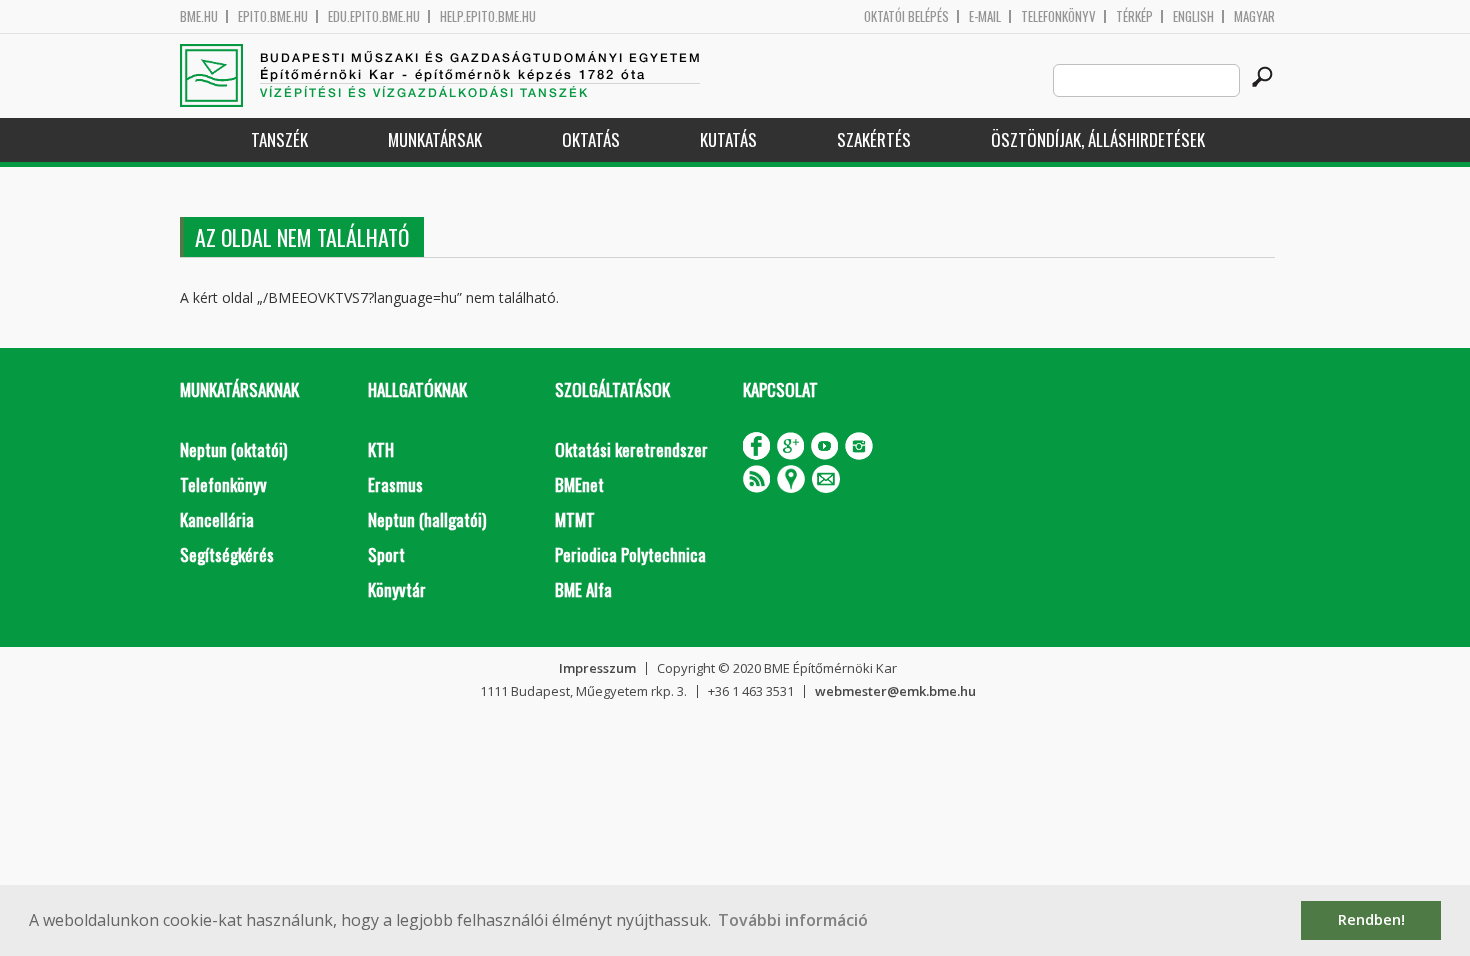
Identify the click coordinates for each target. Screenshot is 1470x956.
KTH (381, 449)
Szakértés (874, 139)
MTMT (575, 519)
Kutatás (728, 139)
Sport (386, 554)
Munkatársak (435, 139)
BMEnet (579, 484)
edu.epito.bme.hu (374, 16)
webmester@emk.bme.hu (895, 691)
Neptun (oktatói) (233, 449)
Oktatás (591, 139)
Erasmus (395, 484)
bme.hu (199, 16)
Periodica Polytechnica (630, 554)
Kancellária (217, 519)
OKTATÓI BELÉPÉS (906, 16)
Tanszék (279, 139)
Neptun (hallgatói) (427, 519)
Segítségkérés (227, 554)
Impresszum (597, 668)
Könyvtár (397, 589)
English (1193, 16)
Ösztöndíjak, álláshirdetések (1098, 139)
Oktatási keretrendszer (631, 449)
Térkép (1134, 16)
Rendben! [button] (1371, 919)
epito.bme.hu (273, 16)
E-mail (985, 16)
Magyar (1254, 16)
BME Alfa (583, 589)
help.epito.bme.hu (488, 16)
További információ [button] (793, 920)
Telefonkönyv (1058, 16)
